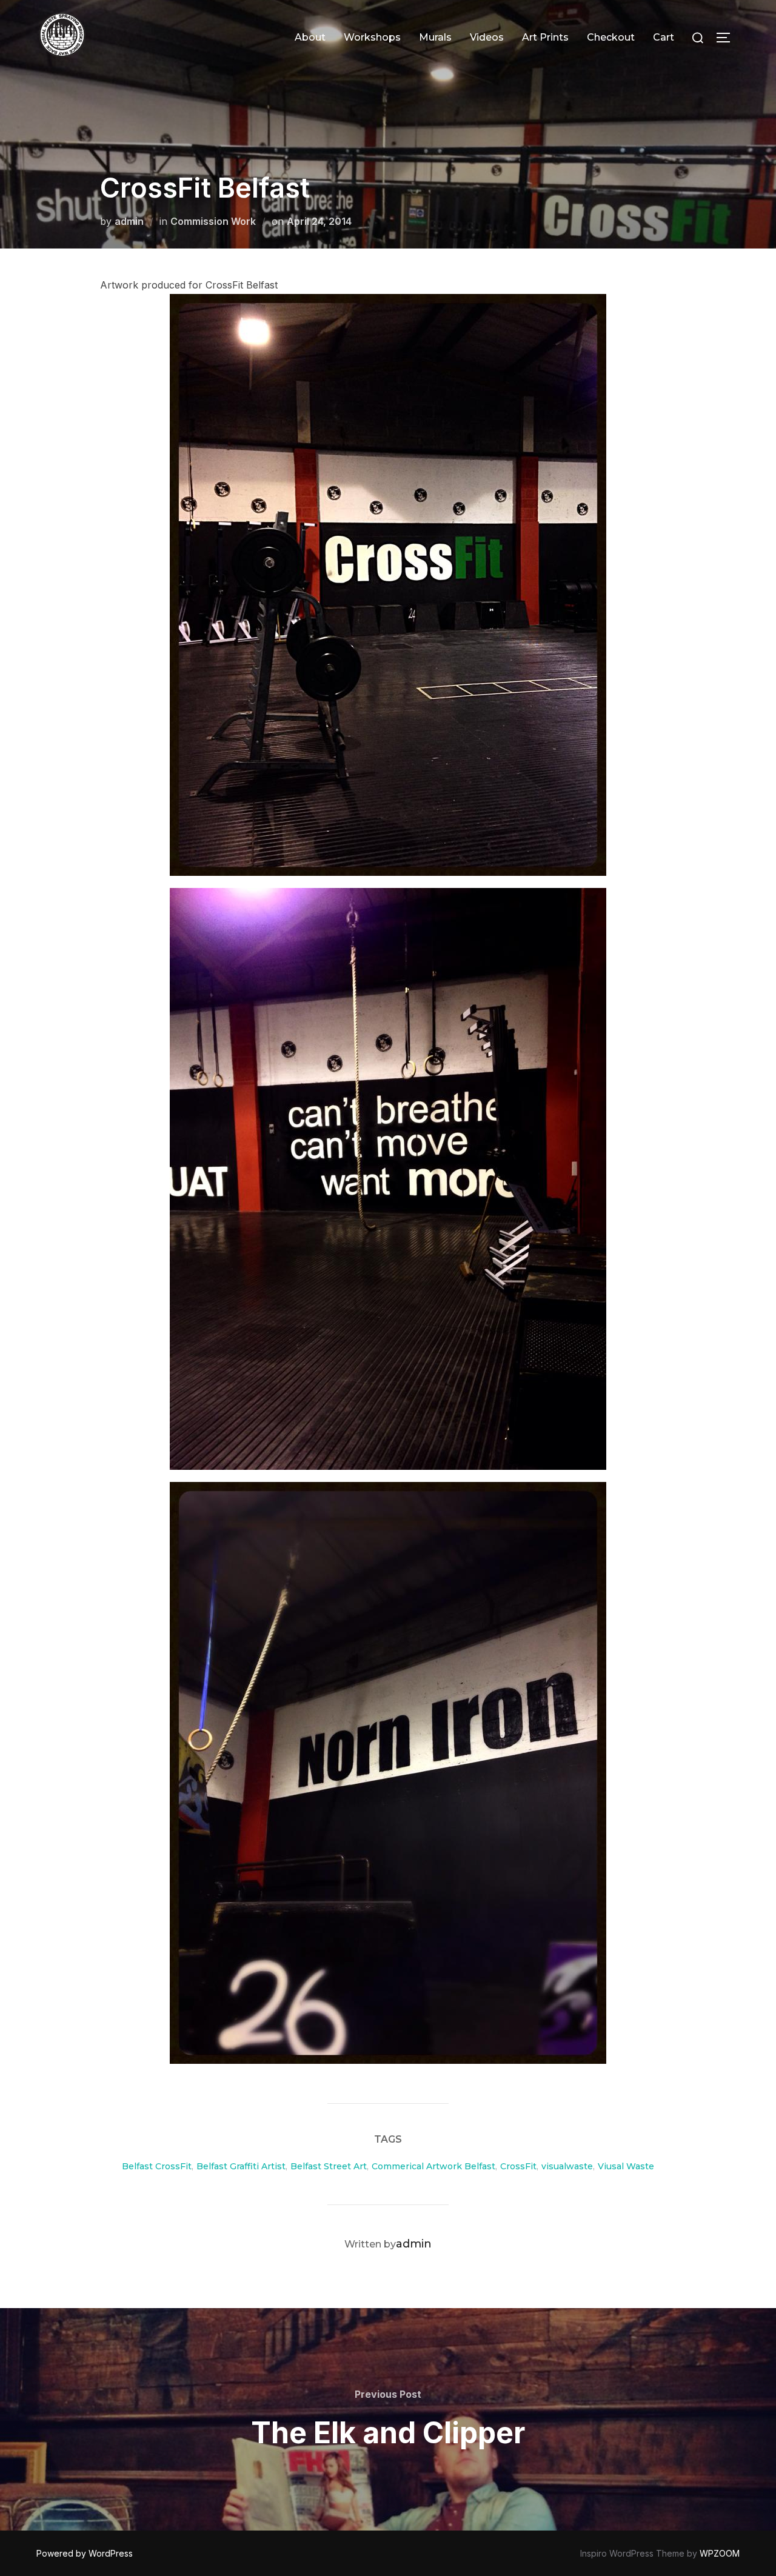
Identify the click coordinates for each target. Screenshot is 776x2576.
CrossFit (518, 2166)
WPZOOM (720, 2553)
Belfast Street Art (329, 2166)
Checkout (611, 37)
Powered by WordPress (85, 2553)
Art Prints (545, 37)
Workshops (372, 37)
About (310, 37)
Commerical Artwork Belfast (433, 2166)
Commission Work (213, 221)
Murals (435, 37)
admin (129, 221)
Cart (664, 37)
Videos (487, 37)
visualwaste (567, 2166)
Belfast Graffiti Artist (241, 2166)
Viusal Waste (626, 2166)
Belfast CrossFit (157, 2166)
